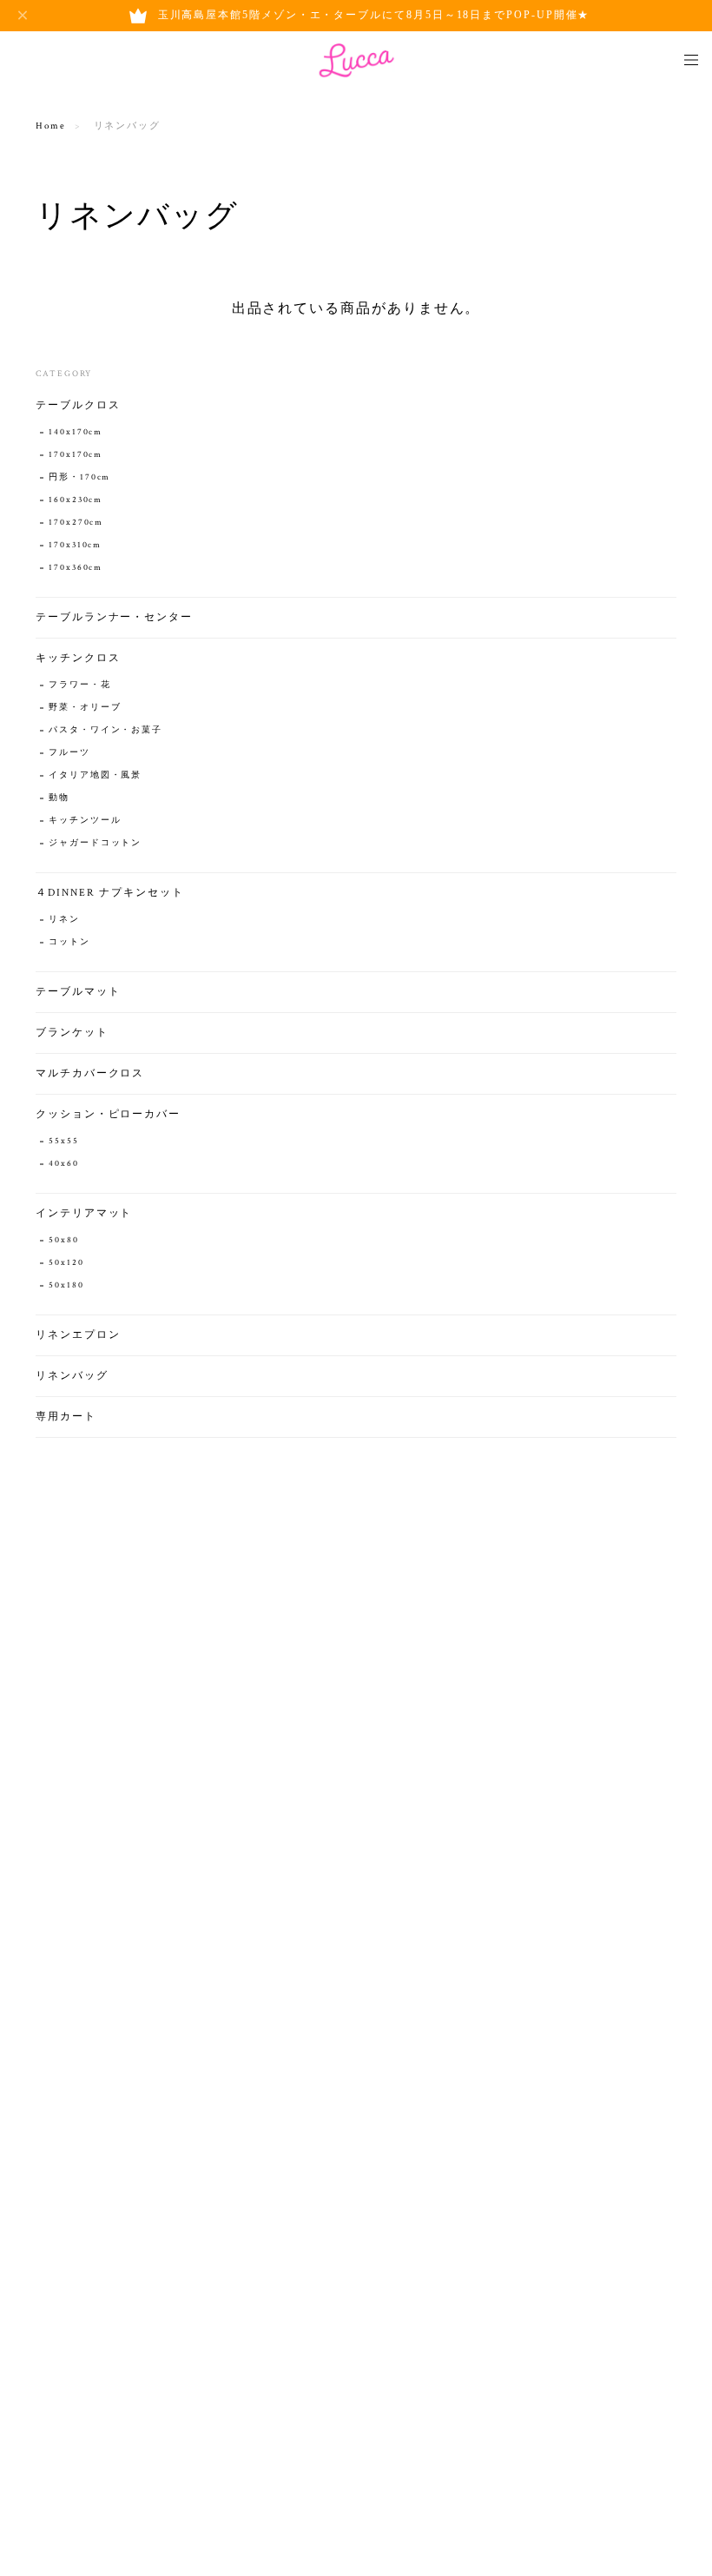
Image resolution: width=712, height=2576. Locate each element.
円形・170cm (79, 477)
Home (51, 126)
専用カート (66, 1417)
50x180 (66, 1285)
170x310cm (75, 545)
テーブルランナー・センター (114, 617)
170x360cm (76, 568)
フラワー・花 (80, 685)
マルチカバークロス (90, 1073)
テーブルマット (78, 992)
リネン (64, 920)
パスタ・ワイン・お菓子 (105, 730)
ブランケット (72, 1033)
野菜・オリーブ (85, 708)
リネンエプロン (78, 1335)
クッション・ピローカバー (108, 1114)
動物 (59, 798)
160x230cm (76, 500)
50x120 (66, 1263)
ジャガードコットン (95, 843)
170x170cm (76, 455)
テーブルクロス (78, 405)
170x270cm (76, 523)
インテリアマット (84, 1213)
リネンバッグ (72, 1376)
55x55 (64, 1141)
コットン (69, 942)
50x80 (64, 1240)
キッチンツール (85, 821)
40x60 (64, 1164)
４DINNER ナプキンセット (110, 893)
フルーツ (69, 753)
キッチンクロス (78, 658)
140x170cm (76, 432)
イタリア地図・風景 (95, 775)
